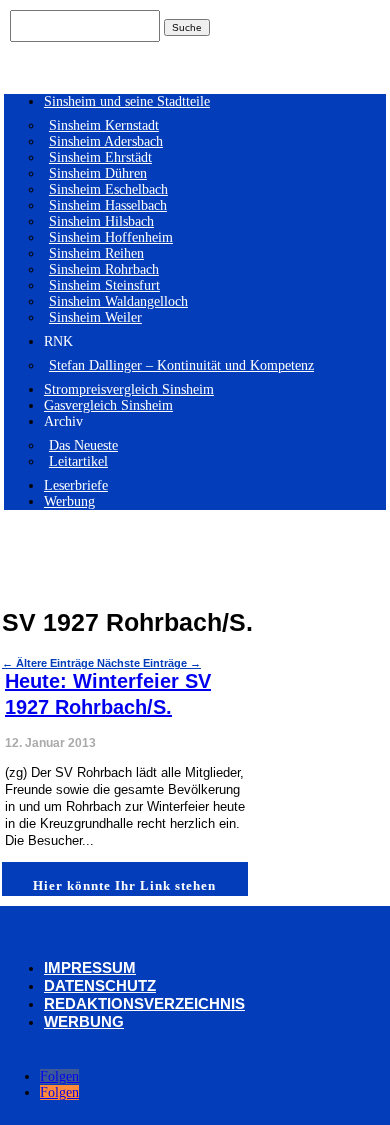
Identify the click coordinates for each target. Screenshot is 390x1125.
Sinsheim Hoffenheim (111, 237)
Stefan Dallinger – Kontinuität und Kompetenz (181, 365)
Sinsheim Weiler (95, 317)
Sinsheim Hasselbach (108, 205)
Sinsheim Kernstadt (104, 125)
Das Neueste (83, 445)
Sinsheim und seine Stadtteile (127, 101)
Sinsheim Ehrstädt (100, 157)
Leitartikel (78, 461)
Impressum (90, 967)
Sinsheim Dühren (98, 173)
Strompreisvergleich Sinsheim (129, 389)
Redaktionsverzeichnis (144, 1003)
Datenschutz (100, 985)
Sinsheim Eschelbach (108, 189)
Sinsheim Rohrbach (104, 269)
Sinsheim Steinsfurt (104, 285)
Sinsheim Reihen (96, 253)
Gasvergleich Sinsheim (108, 405)
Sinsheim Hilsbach (101, 221)
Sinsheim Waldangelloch (118, 301)
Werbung (69, 501)
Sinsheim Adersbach (106, 141)
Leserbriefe (76, 485)
